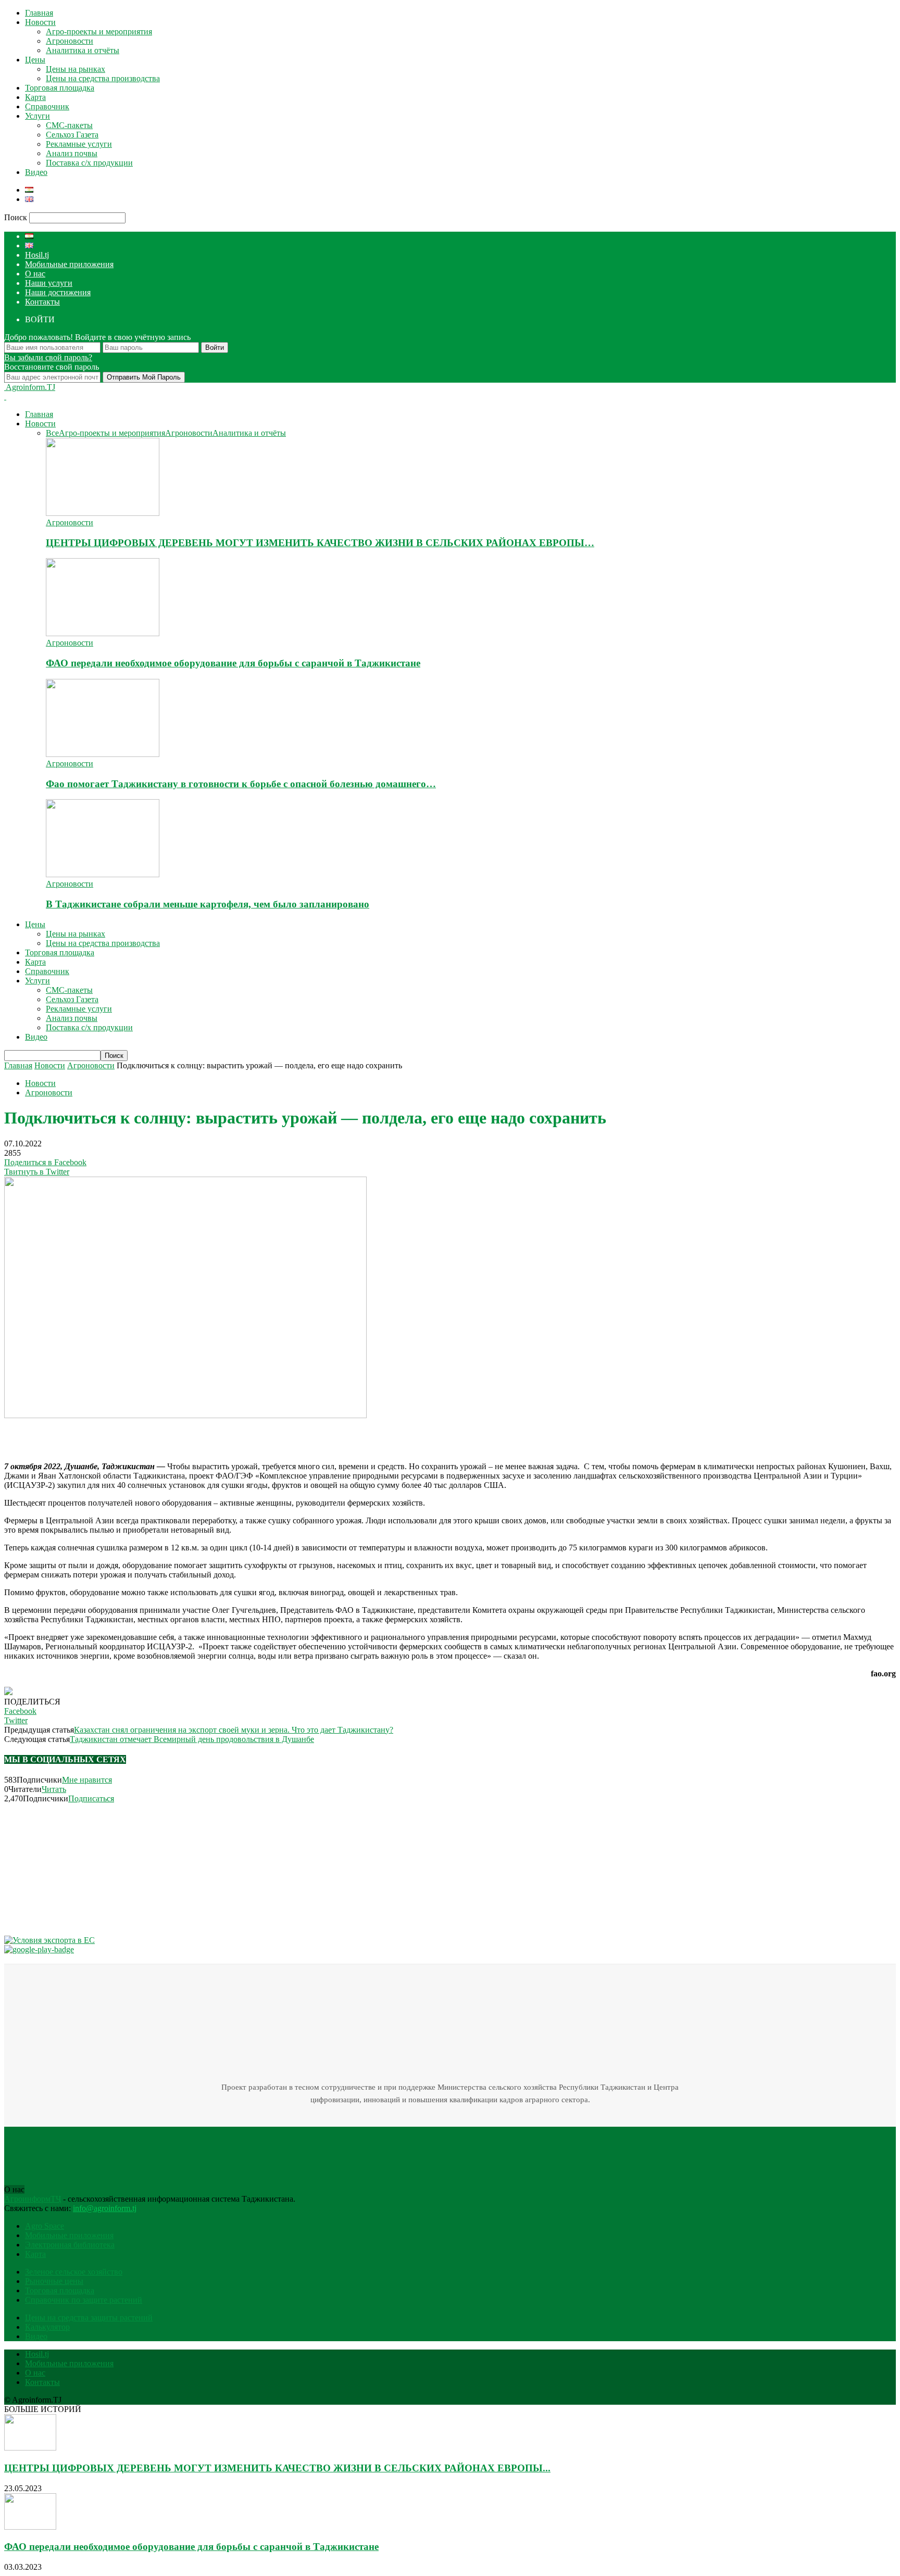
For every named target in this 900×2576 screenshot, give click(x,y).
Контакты (42, 302)
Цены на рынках (76, 69)
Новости (40, 22)
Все (52, 433)
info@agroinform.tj (105, 2208)
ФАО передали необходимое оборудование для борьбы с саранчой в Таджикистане (233, 663)
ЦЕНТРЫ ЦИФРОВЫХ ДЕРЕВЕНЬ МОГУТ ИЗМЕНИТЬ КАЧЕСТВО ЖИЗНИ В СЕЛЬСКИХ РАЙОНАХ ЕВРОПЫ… (320, 543)
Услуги (37, 116)
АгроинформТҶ (33, 2199)
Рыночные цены (54, 2281)
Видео (36, 172)
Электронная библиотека (70, 2245)
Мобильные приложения (69, 264)
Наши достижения (58, 292)
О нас (35, 274)
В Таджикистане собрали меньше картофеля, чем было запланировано (208, 904)
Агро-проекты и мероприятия (99, 31)
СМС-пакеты (69, 125)
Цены (35, 60)
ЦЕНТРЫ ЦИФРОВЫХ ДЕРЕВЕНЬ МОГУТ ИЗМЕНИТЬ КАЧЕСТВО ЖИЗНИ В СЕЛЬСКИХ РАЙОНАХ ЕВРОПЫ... (277, 2468)
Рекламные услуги (79, 144)
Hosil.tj (37, 255)
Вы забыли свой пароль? (48, 357)
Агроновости (70, 41)
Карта (35, 97)
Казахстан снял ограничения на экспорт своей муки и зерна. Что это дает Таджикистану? (234, 1730)
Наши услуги (49, 283)
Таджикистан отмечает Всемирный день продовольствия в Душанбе (192, 1739)
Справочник (47, 106)
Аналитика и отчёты (83, 50)
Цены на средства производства (103, 78)
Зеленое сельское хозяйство (74, 2272)
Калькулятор (47, 2327)
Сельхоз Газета (72, 135)
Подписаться (91, 1798)
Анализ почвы (72, 153)
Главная (39, 13)
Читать (54, 1789)
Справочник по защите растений (84, 2300)
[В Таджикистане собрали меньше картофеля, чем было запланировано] (103, 874)
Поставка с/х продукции (89, 163)
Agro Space (45, 2226)
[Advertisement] (126, 1436)
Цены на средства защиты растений (89, 2318)
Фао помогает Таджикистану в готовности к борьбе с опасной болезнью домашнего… (241, 784)
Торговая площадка (60, 88)
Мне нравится (87, 1780)
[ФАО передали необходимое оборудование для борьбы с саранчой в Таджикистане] (103, 633)
